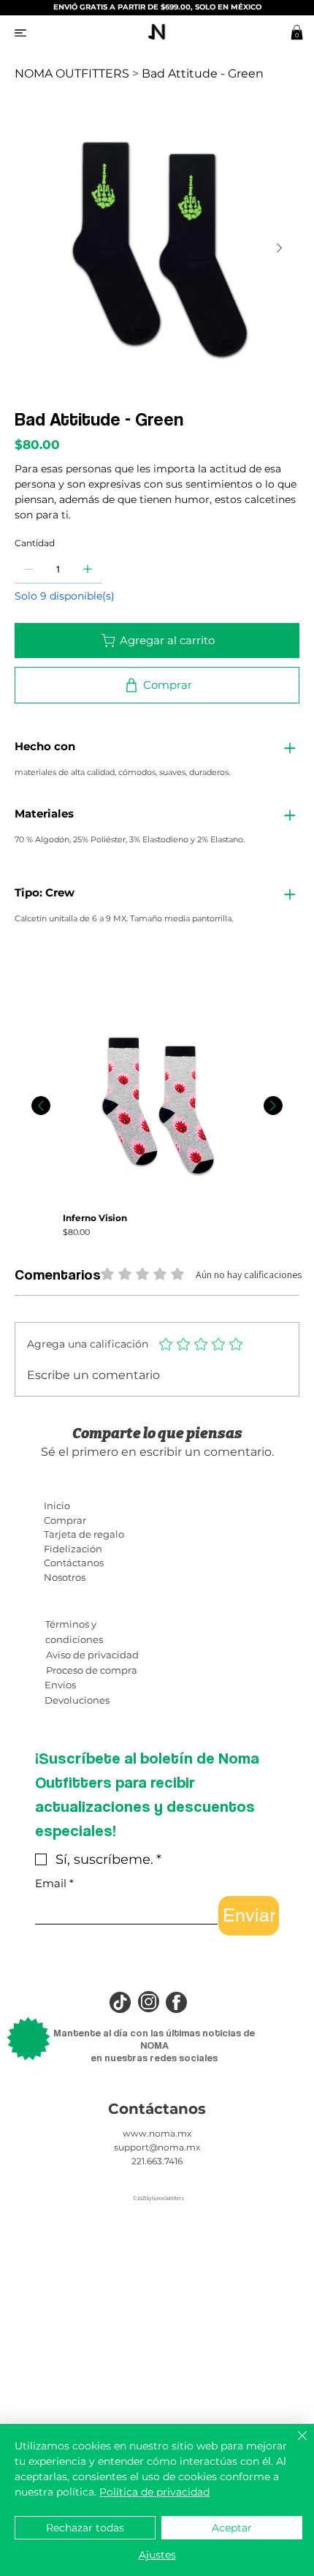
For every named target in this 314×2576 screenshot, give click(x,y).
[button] (297, 32)
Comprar (65, 1520)
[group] (157, 1125)
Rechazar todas (85, 2528)
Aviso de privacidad (92, 1655)
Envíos (60, 1685)
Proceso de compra (92, 1670)
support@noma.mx (157, 2147)
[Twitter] (49, 972)
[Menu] (20, 33)
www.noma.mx (157, 2133)
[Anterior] (41, 1106)
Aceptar (232, 2528)
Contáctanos (74, 1563)
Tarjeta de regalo (84, 1534)
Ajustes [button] (157, 2555)
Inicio (57, 1506)
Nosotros (65, 1577)
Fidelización (73, 1549)
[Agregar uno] (88, 569)
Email (54, 1884)
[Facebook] (28, 972)
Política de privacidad (154, 2492)
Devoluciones (77, 1700)
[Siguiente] (273, 1106)
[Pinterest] (39, 972)
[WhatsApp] (18, 972)
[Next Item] (279, 248)
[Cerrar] (294, 2444)
